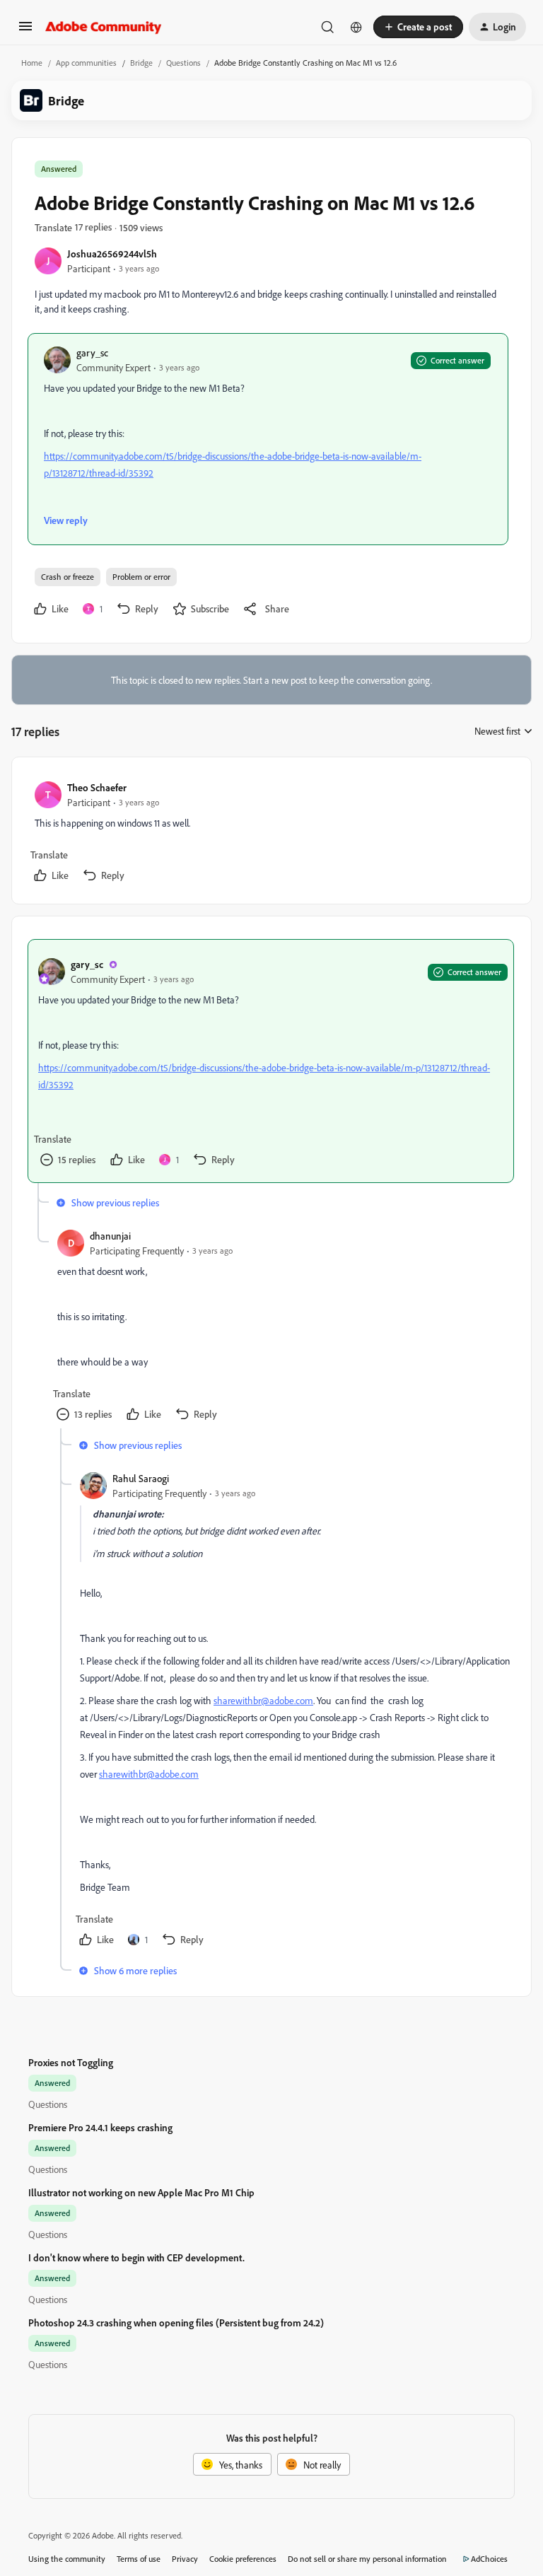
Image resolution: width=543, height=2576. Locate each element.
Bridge (141, 63)
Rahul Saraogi (141, 1478)
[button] (25, 31)
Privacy (185, 2559)
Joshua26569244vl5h (112, 253)
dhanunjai (110, 1236)
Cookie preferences (243, 2559)
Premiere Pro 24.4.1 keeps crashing (100, 2127)
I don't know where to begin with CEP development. (136, 2257)
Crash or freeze (68, 577)
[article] (271, 833)
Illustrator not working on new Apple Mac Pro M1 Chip (141, 2192)
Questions (183, 63)
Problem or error (141, 577)
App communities (86, 63)
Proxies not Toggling (71, 2062)
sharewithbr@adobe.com (263, 1700)
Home (32, 63)
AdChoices (489, 2559)
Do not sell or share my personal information (367, 2559)
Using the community (67, 2559)
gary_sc (92, 352)
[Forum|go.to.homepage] (104, 27)
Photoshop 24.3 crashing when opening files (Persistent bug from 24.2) (176, 2323)
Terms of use (139, 2559)
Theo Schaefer (97, 787)
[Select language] (356, 27)
